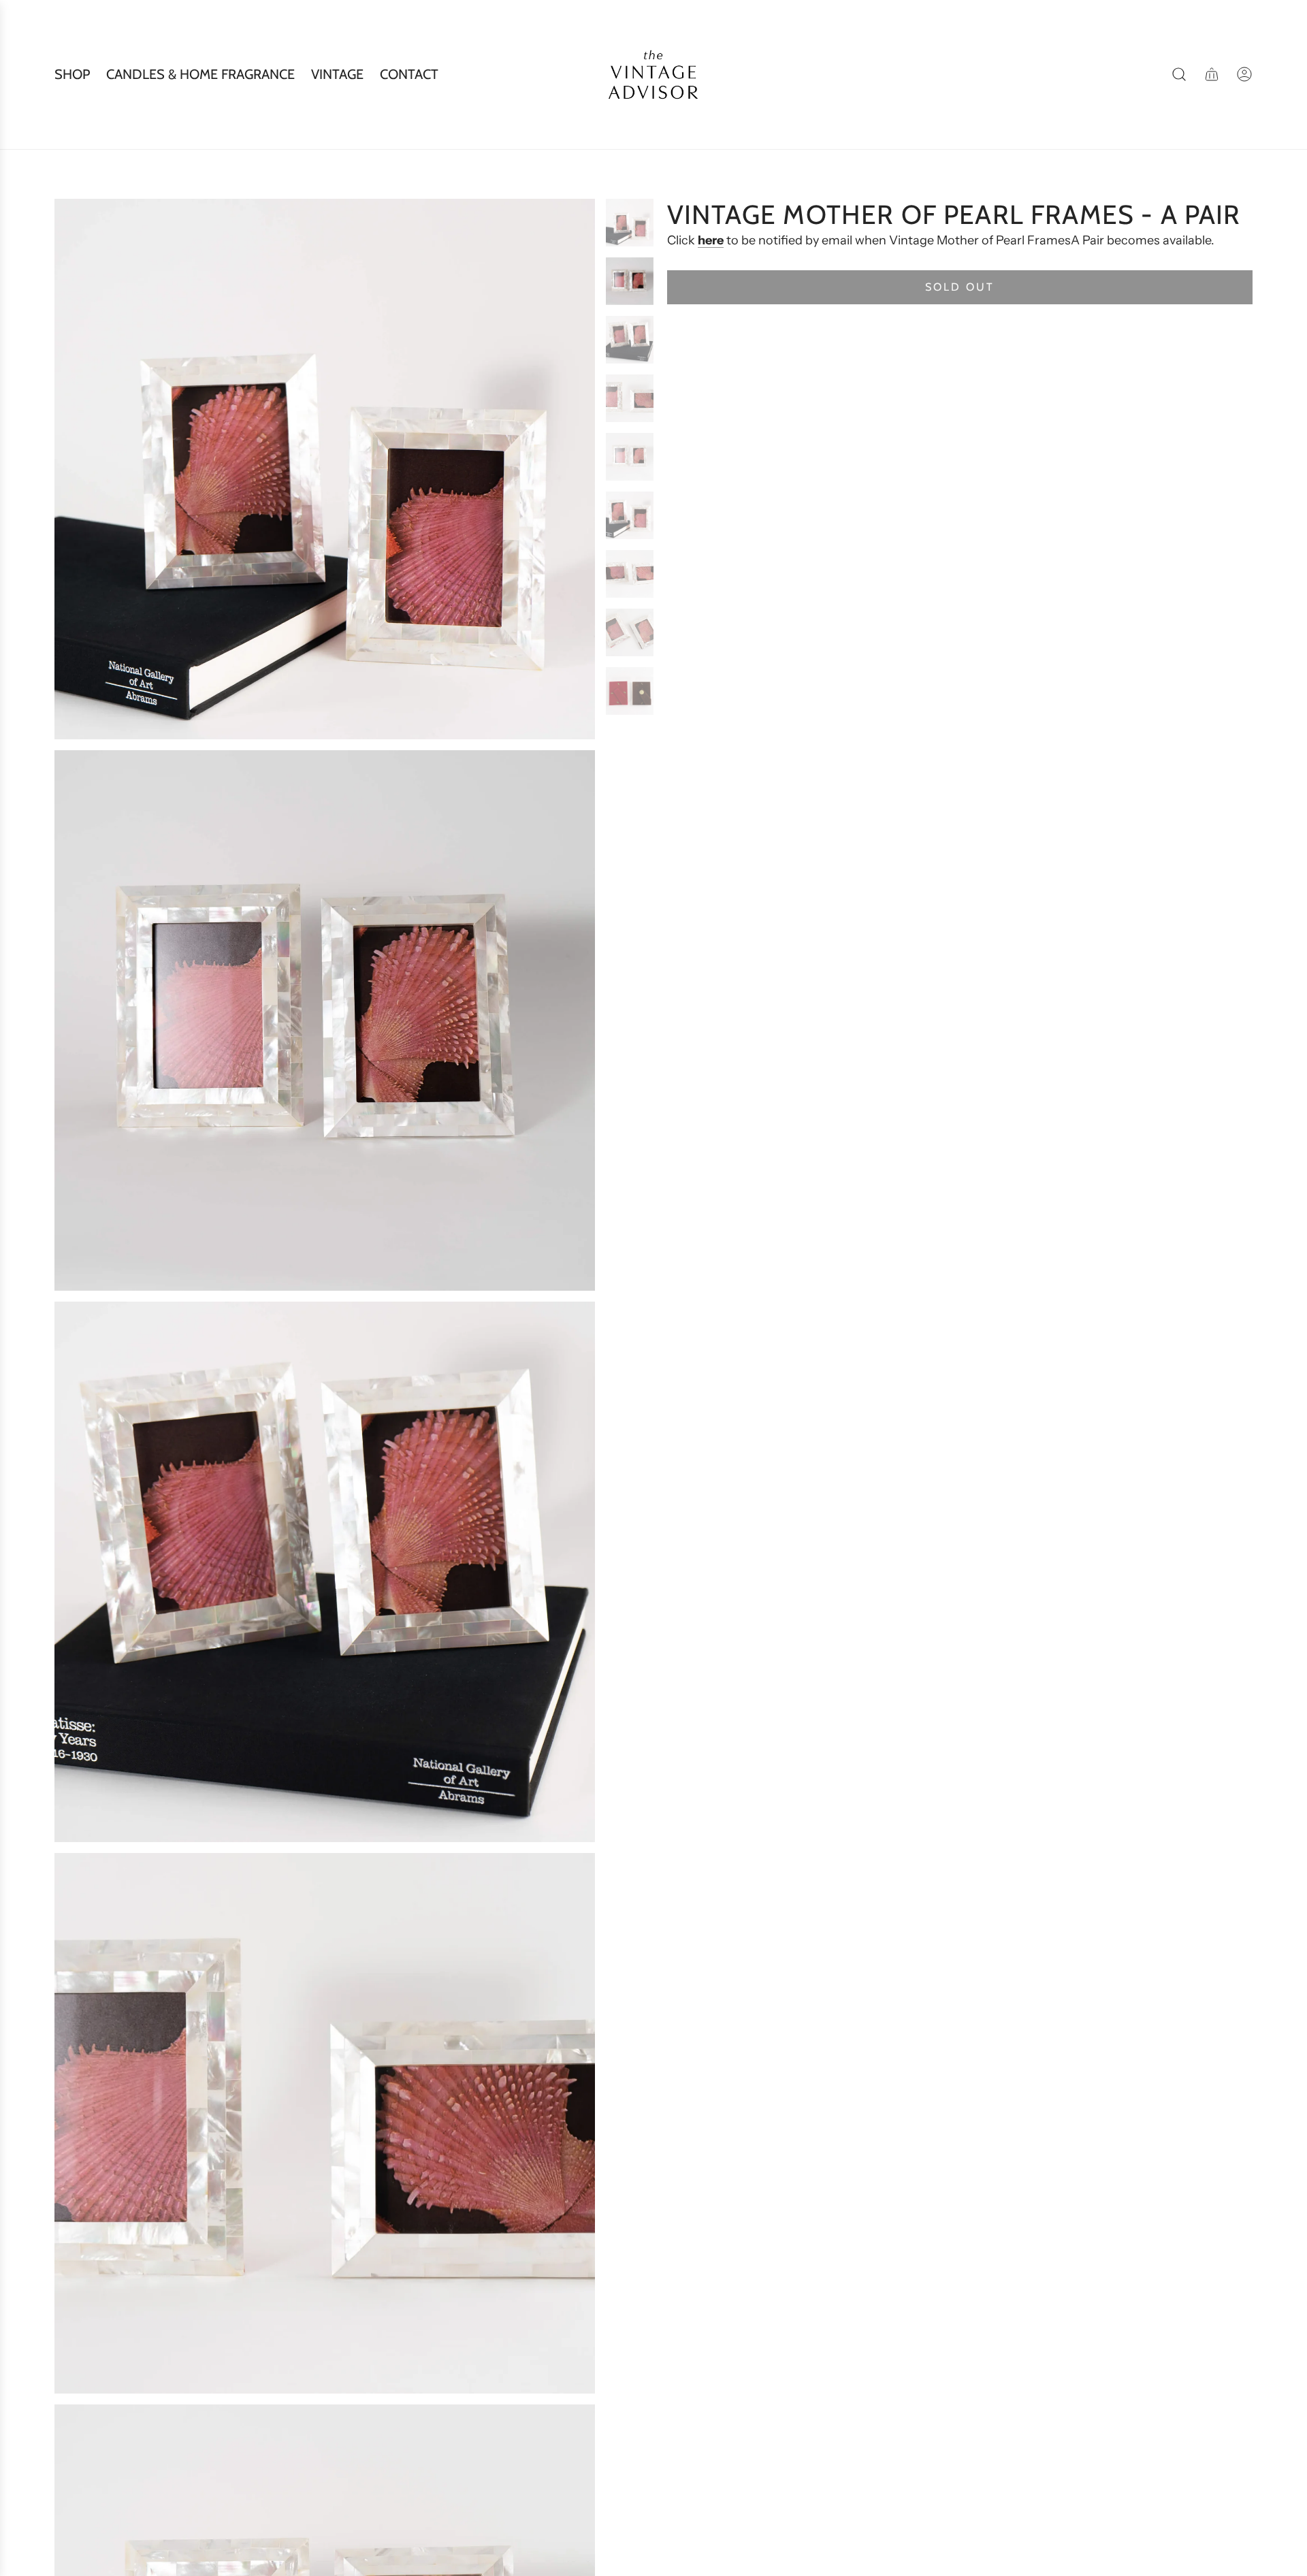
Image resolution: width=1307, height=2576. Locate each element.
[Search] (1179, 74)
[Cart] (1212, 74)
